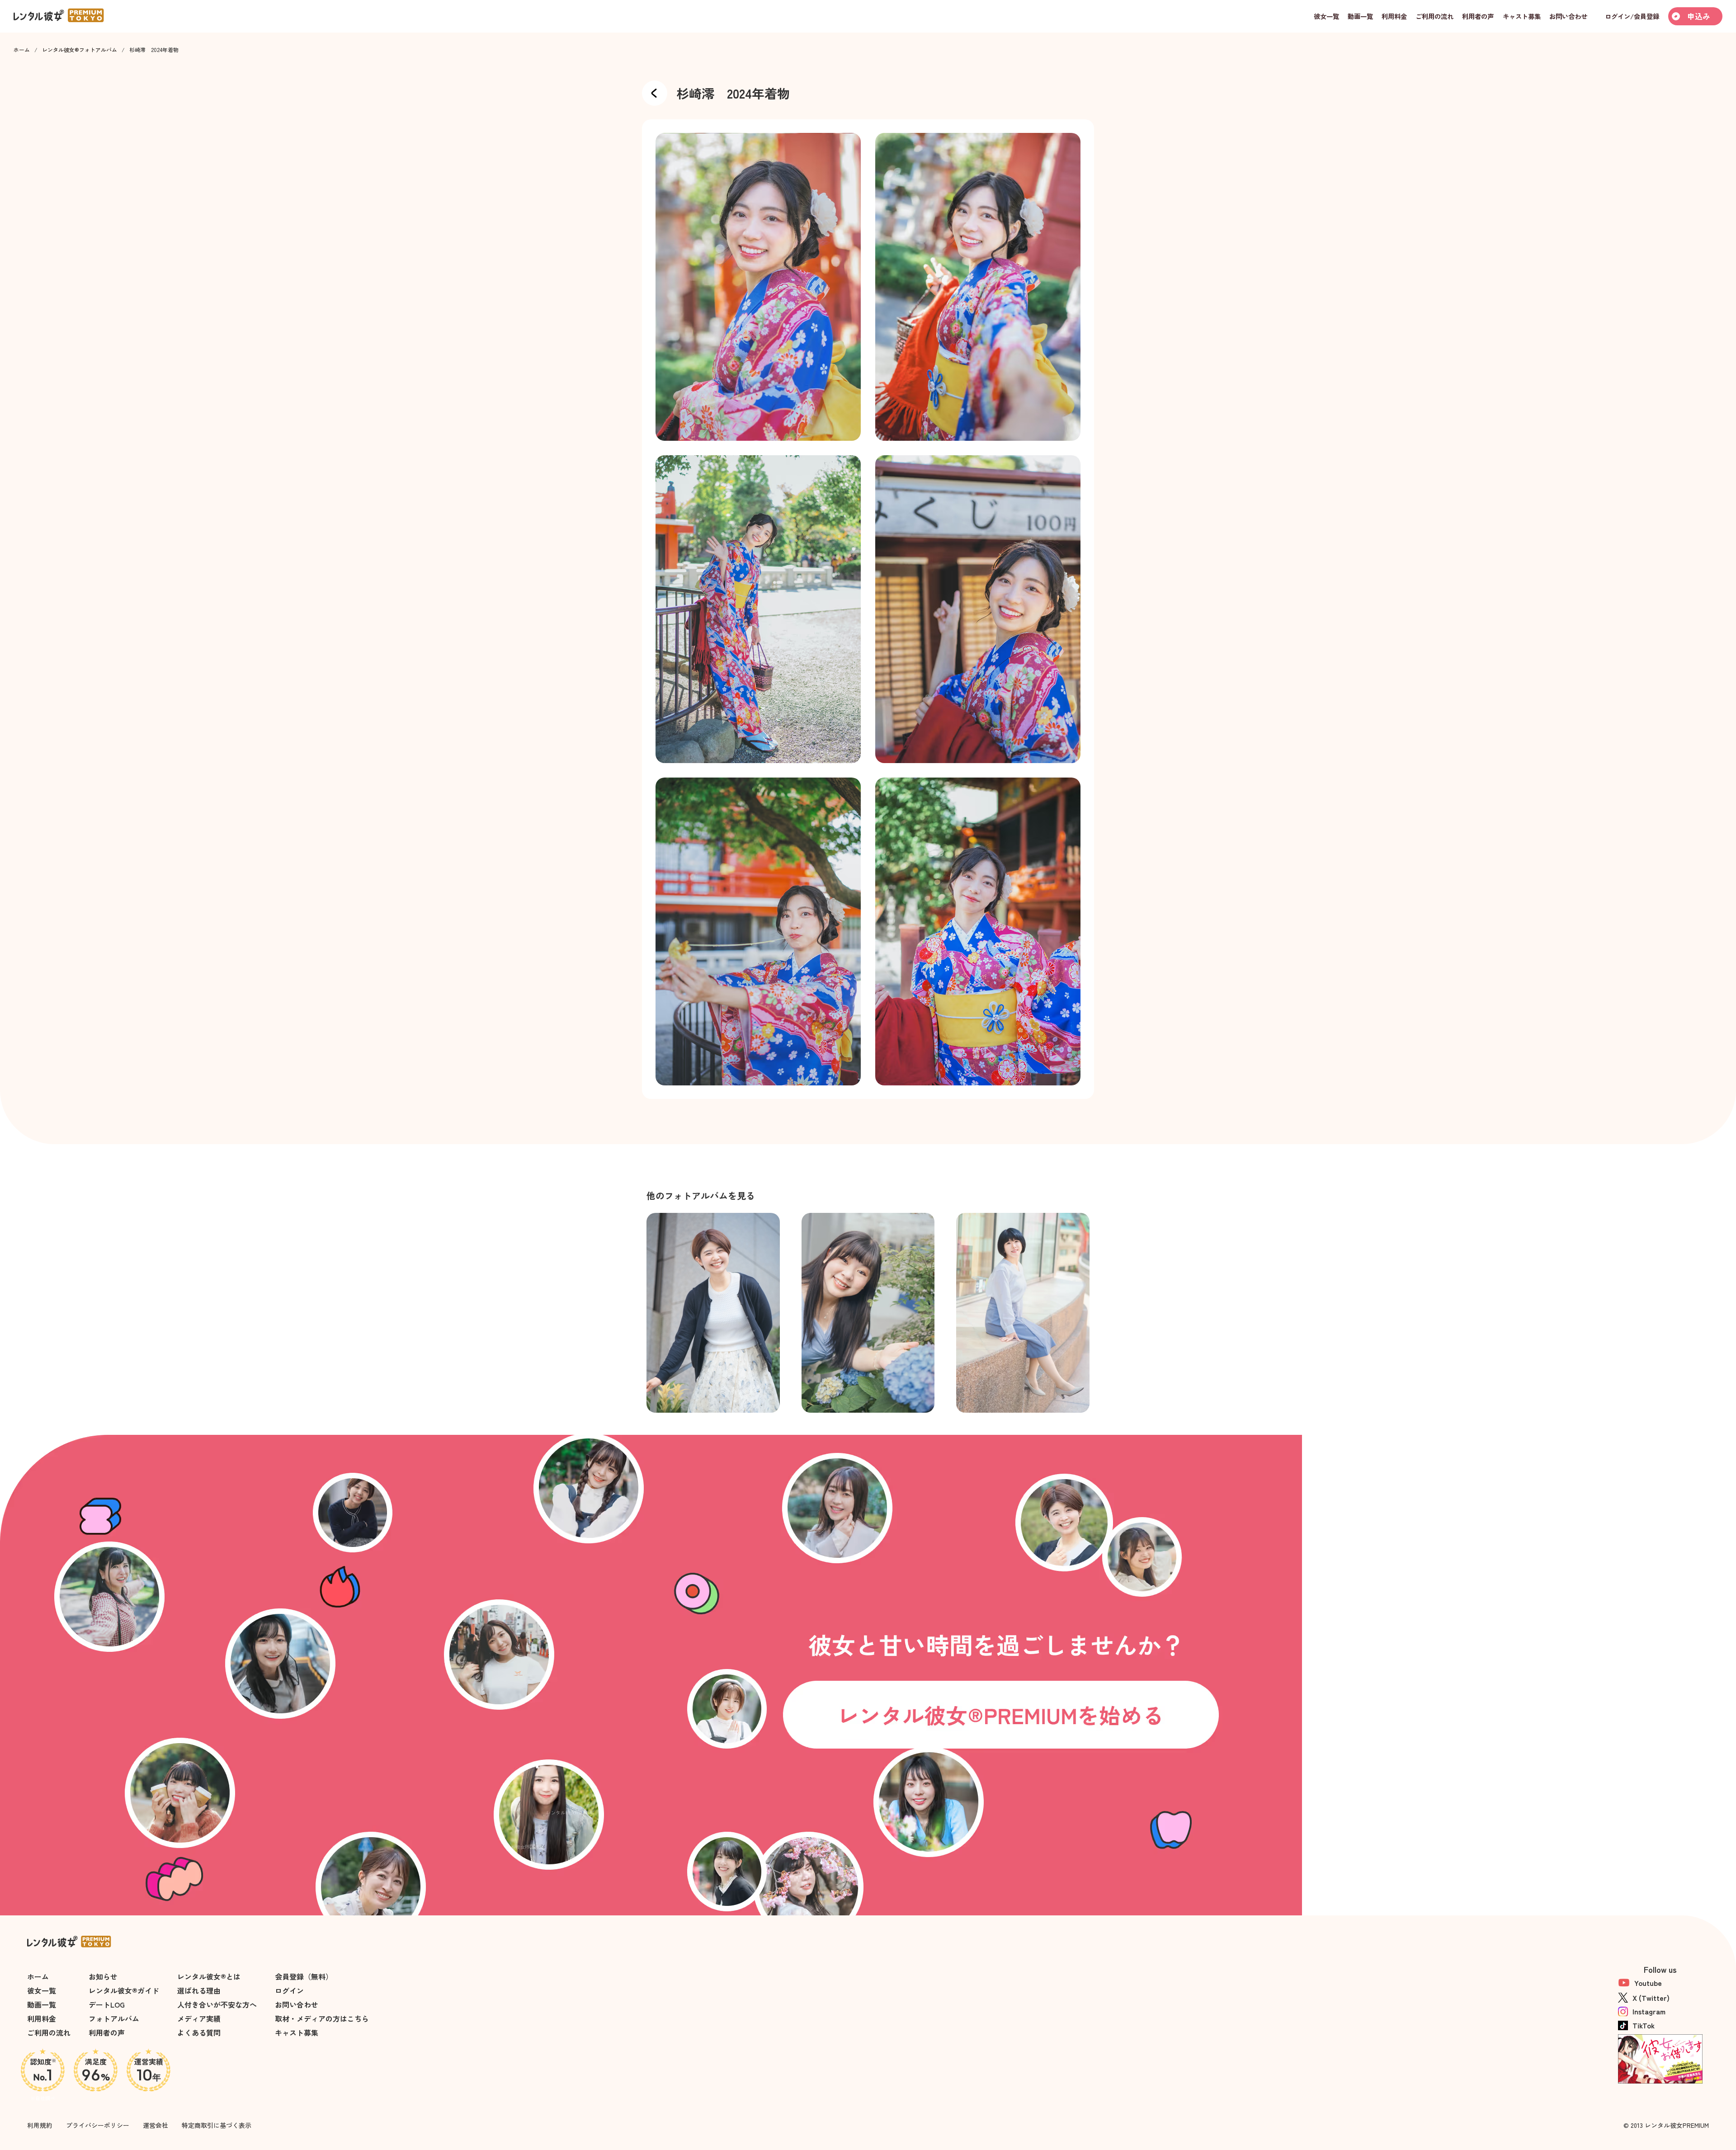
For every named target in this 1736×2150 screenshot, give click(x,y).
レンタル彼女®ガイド (124, 1990)
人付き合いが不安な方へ (217, 2004)
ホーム (22, 50)
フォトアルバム (114, 2018)
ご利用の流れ (49, 2032)
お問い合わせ (297, 2004)
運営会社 (156, 2125)
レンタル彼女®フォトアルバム (80, 50)
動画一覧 (42, 2004)
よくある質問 (199, 2032)
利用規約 (40, 2125)
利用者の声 (107, 2032)
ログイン (289, 1990)
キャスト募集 (297, 2032)
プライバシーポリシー (98, 2125)
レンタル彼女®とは (209, 1976)
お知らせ (103, 1976)
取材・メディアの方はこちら (322, 2018)
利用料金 (42, 2018)
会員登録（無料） (304, 1976)
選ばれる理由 (199, 1990)
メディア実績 (199, 2018)
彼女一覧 (42, 1990)
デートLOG (107, 2004)
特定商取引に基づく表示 (217, 2125)
